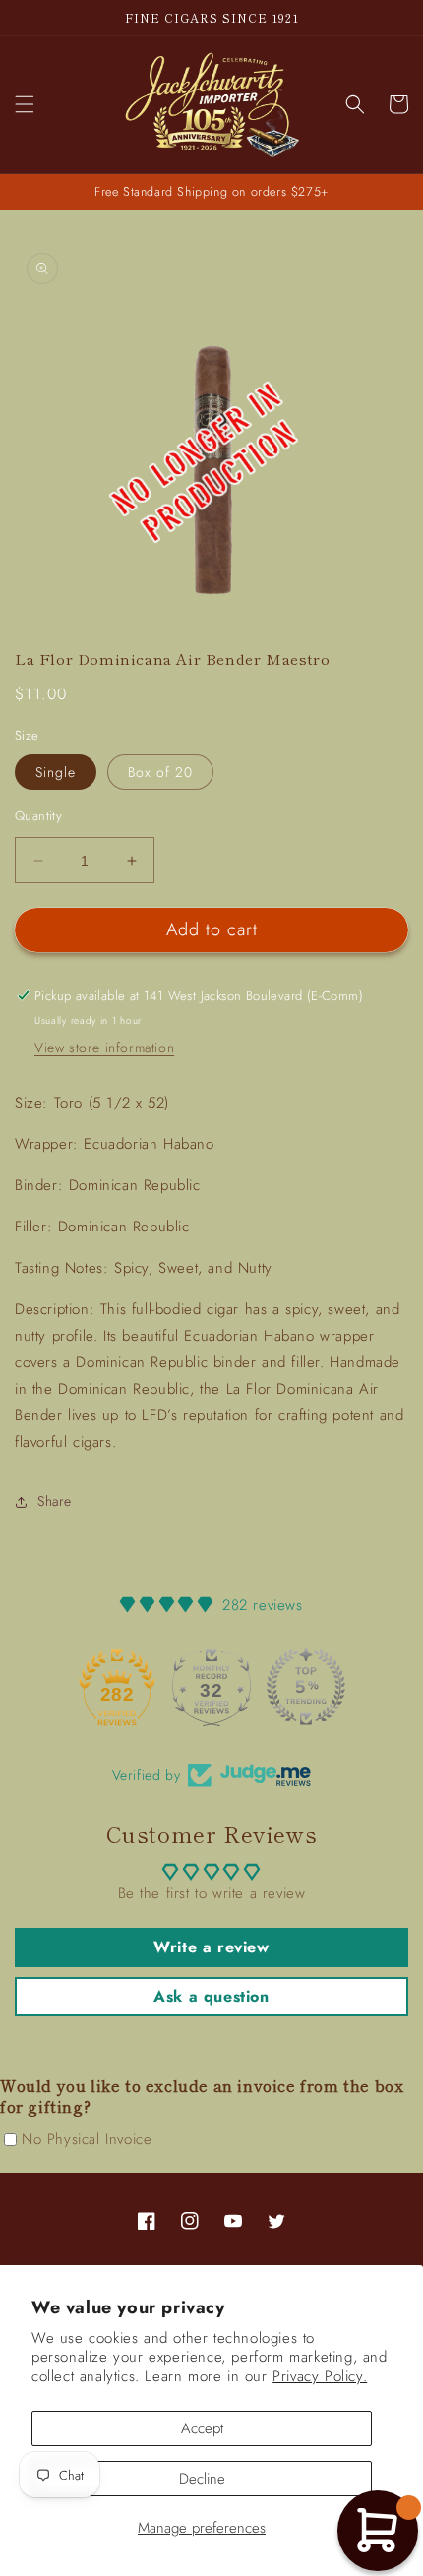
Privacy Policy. (320, 2376)
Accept (202, 2428)
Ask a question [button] (211, 1996)
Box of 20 (160, 772)
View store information (104, 1048)
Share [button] (55, 1501)
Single (56, 772)
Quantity (38, 816)
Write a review (211, 1947)
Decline (202, 2479)
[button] (25, 104)
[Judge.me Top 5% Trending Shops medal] (306, 1687)
